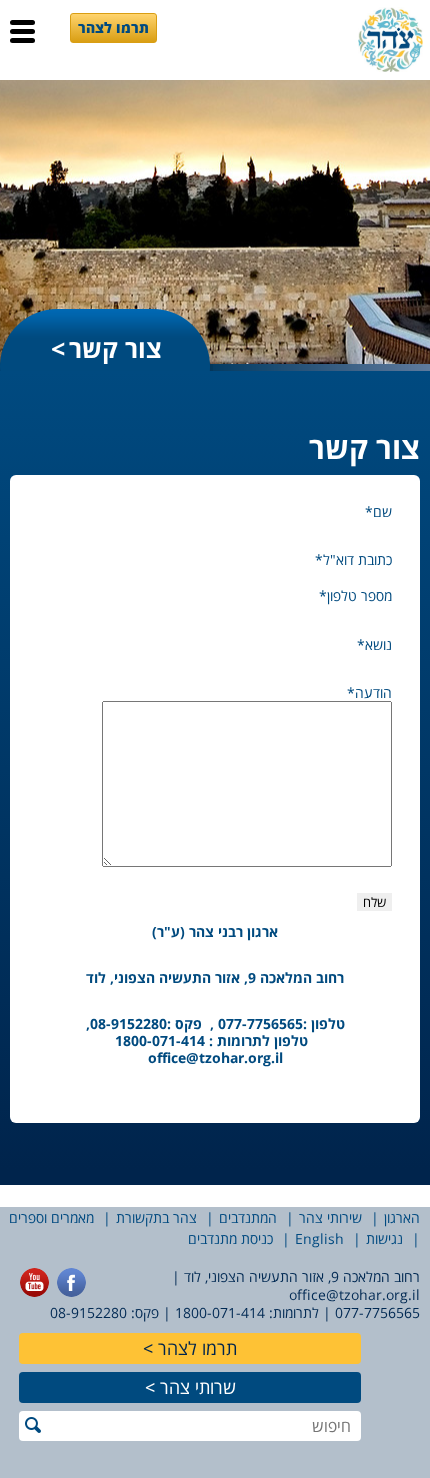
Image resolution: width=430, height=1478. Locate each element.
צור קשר (115, 348)
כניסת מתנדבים (230, 1238)
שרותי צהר (198, 1387)
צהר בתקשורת (156, 1217)
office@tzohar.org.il (215, 1057)
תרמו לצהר (113, 27)
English (319, 1238)
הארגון (402, 1217)
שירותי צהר (330, 1217)
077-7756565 (377, 1312)
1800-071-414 (220, 1312)
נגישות (384, 1238)
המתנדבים (248, 1217)
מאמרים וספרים (51, 1217)
